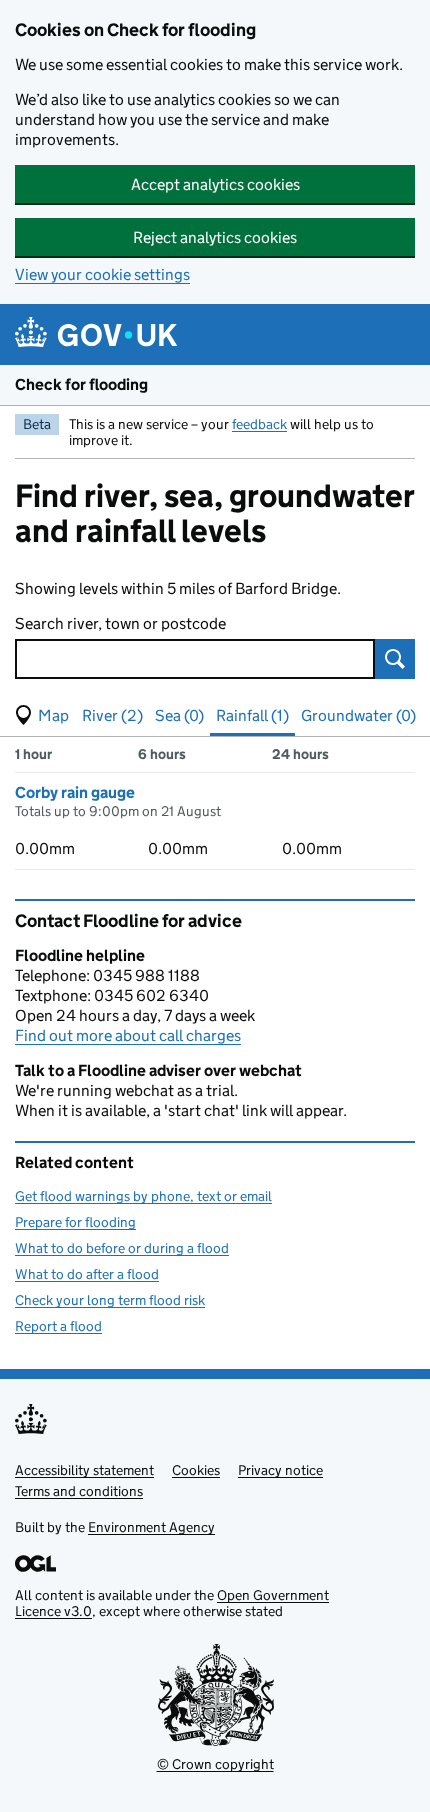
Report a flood (58, 1326)
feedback (259, 424)
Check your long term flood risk (110, 1300)
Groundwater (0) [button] (358, 715)
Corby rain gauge (75, 792)
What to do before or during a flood (122, 1248)
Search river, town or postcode (120, 623)
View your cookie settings (102, 274)
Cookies (196, 1470)
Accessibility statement (84, 1470)
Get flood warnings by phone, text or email (143, 1196)
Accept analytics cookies (215, 184)
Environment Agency (151, 1527)
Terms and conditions (79, 1491)
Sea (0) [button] (179, 715)
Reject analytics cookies (215, 237)
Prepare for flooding (75, 1222)
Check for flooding (81, 384)
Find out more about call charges (128, 1035)
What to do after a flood (87, 1274)
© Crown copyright (215, 1764)
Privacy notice (280, 1470)
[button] (42, 716)
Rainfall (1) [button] (252, 715)
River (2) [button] (112, 715)
